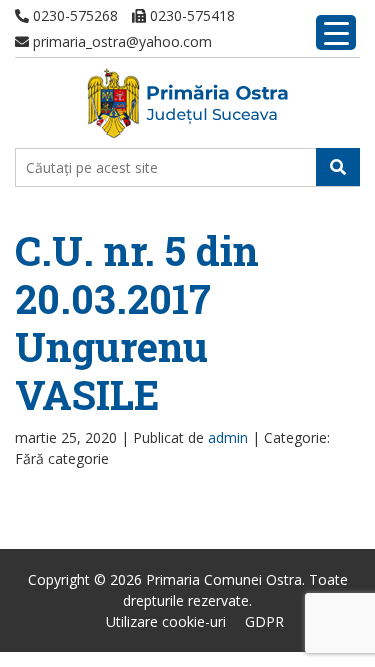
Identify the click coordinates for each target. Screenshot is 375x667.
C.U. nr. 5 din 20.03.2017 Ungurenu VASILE (137, 322)
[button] (338, 167)
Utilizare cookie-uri (166, 621)
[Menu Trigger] (336, 32)
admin (228, 437)
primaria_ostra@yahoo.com (120, 41)
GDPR (264, 621)
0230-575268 (73, 15)
